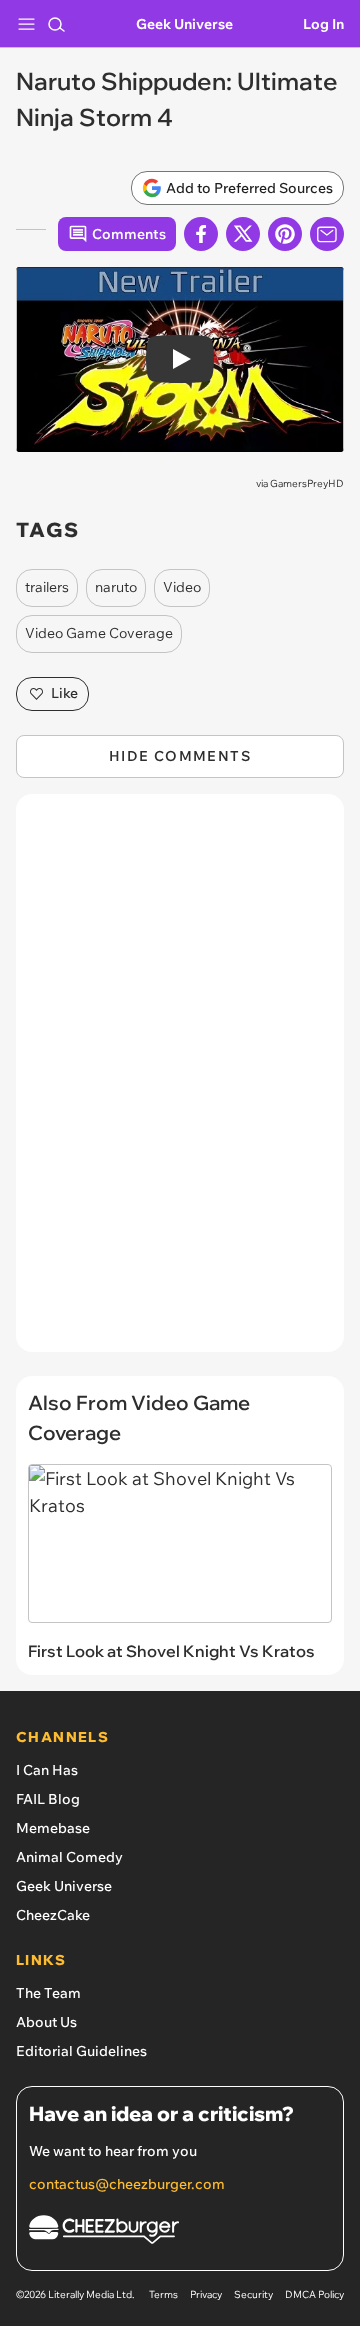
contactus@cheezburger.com (127, 2184)
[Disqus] (180, 1083)
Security (253, 2294)
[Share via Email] (327, 234)
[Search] (56, 24)
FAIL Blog (48, 1799)
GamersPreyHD (307, 483)
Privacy (206, 2294)
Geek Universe (184, 24)
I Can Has (47, 1770)
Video (182, 587)
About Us (46, 2022)
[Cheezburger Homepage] (180, 2232)
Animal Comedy (69, 1857)
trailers (47, 587)
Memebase (53, 1828)
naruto (116, 587)
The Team (48, 1993)
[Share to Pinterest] (285, 234)
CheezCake (53, 1915)
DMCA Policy (314, 2294)
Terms (163, 2294)
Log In (323, 24)
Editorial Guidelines (81, 2051)
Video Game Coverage (99, 633)
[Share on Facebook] (201, 234)
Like (64, 693)
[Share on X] (243, 234)
